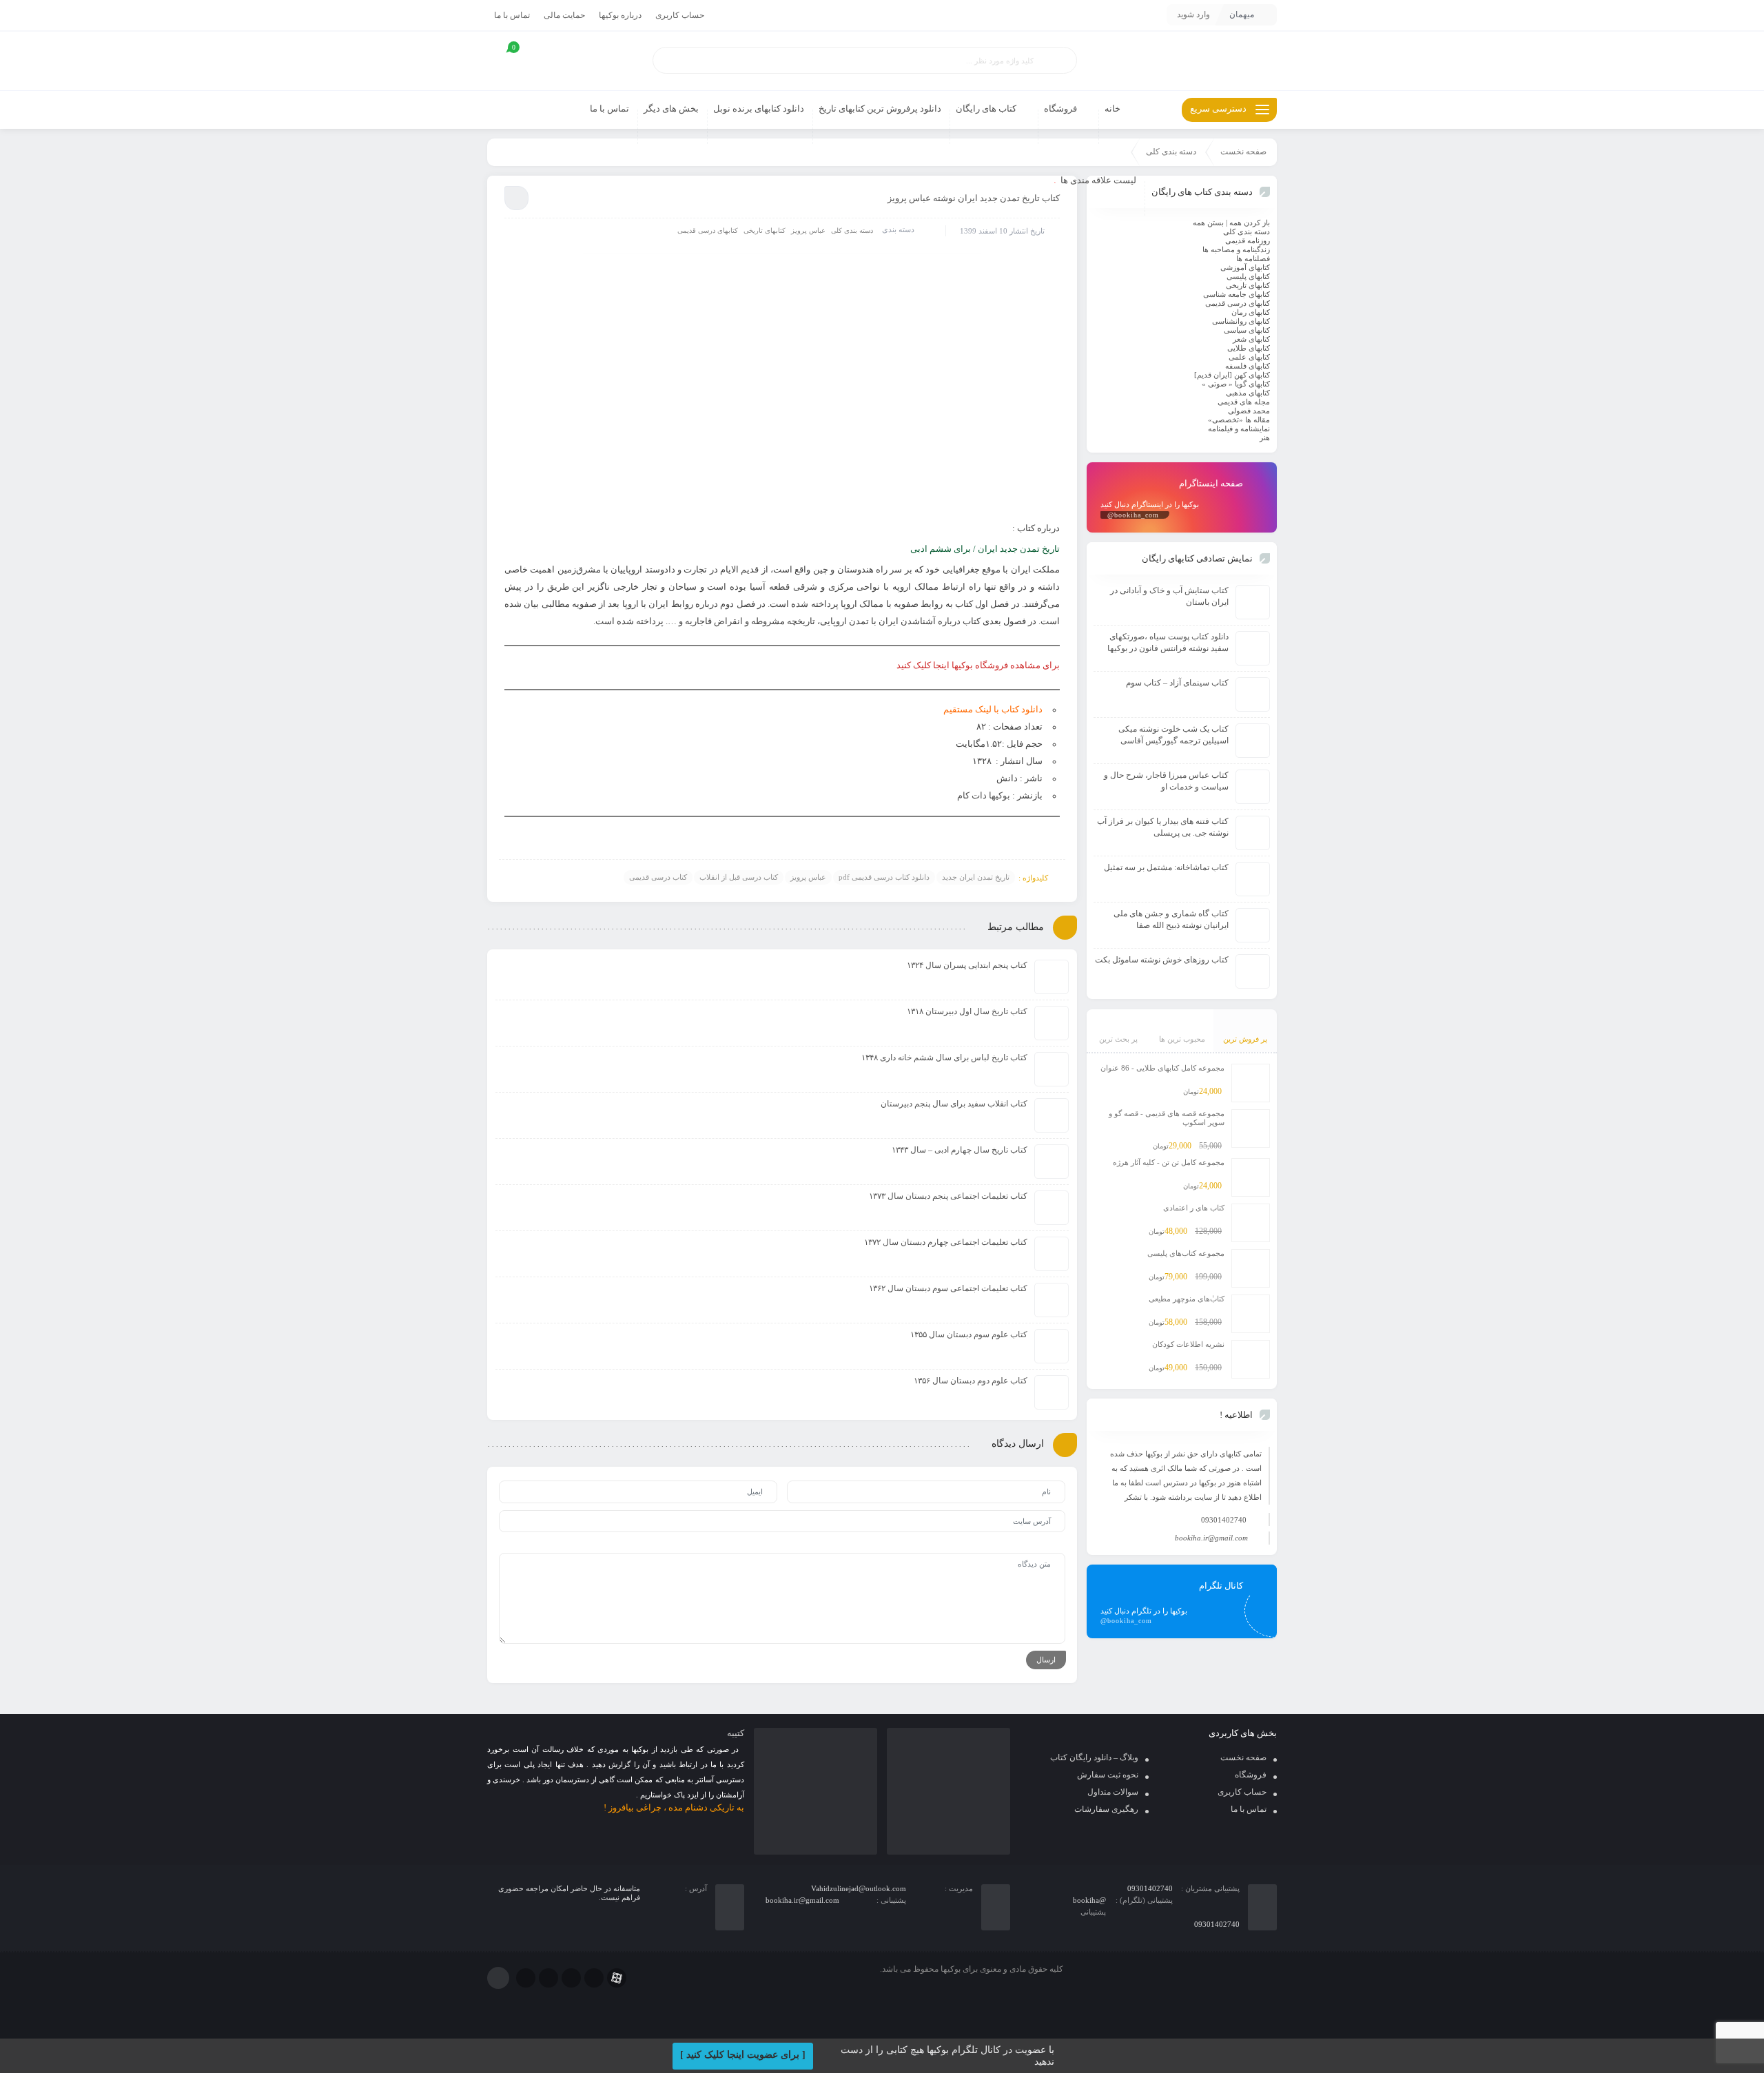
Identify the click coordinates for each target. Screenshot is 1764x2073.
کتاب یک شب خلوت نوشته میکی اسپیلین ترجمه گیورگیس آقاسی (1173, 735)
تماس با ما (512, 15)
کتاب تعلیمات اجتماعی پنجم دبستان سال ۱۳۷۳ (948, 1196)
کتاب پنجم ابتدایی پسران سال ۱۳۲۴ (967, 965)
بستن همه (1208, 223)
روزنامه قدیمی (1248, 240)
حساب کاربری (680, 15)
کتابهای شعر (1251, 339)
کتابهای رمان (1251, 312)
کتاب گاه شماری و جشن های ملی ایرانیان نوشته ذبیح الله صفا (1171, 919)
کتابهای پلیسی (1248, 276)
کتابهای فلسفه (1248, 366)
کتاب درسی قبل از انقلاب (739, 877)
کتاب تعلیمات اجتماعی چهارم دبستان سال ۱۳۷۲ (946, 1242)
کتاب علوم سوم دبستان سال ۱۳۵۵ (969, 1334)
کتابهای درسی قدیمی (708, 230)
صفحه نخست (1243, 152)
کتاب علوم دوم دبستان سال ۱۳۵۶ (971, 1381)
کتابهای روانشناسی (1241, 321)
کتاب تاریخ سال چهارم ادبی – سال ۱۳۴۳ (960, 1150)
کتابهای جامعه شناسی (1237, 294)
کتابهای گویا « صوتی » (1236, 384)
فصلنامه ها (1253, 258)
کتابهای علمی (1249, 357)
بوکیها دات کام (984, 796)
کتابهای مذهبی (1248, 393)
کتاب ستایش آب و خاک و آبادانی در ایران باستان (1169, 596)
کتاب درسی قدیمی (658, 877)
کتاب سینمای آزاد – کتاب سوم (1177, 683)
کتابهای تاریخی (765, 230)
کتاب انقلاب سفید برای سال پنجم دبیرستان (954, 1104)
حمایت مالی (564, 15)
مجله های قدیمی (1244, 402)
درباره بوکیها (620, 15)
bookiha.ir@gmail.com (1211, 1538)
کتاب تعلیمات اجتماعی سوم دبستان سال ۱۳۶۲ (948, 1288)
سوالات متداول (1113, 1792)
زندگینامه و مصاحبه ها (1236, 249)
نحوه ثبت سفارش (1108, 1775)
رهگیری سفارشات (1106, 1809)
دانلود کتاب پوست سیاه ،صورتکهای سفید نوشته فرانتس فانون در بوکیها (1168, 642)
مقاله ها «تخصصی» (1239, 420)
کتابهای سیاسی (1247, 330)
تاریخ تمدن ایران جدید (976, 877)
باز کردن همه (1250, 223)
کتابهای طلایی (1249, 348)
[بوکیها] (1182, 61)
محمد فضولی (1249, 411)
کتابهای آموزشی (1245, 267)
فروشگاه (1251, 1775)
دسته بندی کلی (1171, 152)
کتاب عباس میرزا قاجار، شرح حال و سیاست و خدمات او (1166, 781)
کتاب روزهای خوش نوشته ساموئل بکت (1162, 960)
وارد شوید (1193, 14)
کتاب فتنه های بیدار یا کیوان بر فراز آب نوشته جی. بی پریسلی (1163, 827)
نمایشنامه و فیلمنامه (1239, 429)
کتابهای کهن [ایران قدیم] (1232, 375)
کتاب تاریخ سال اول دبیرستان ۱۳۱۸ (967, 1011)
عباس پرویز (808, 230)
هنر (1265, 437)
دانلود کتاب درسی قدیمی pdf (884, 877)
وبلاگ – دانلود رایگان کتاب (1094, 1757)
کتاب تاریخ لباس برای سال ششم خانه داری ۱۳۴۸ (944, 1058)
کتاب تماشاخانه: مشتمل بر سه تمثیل (1166, 867)
